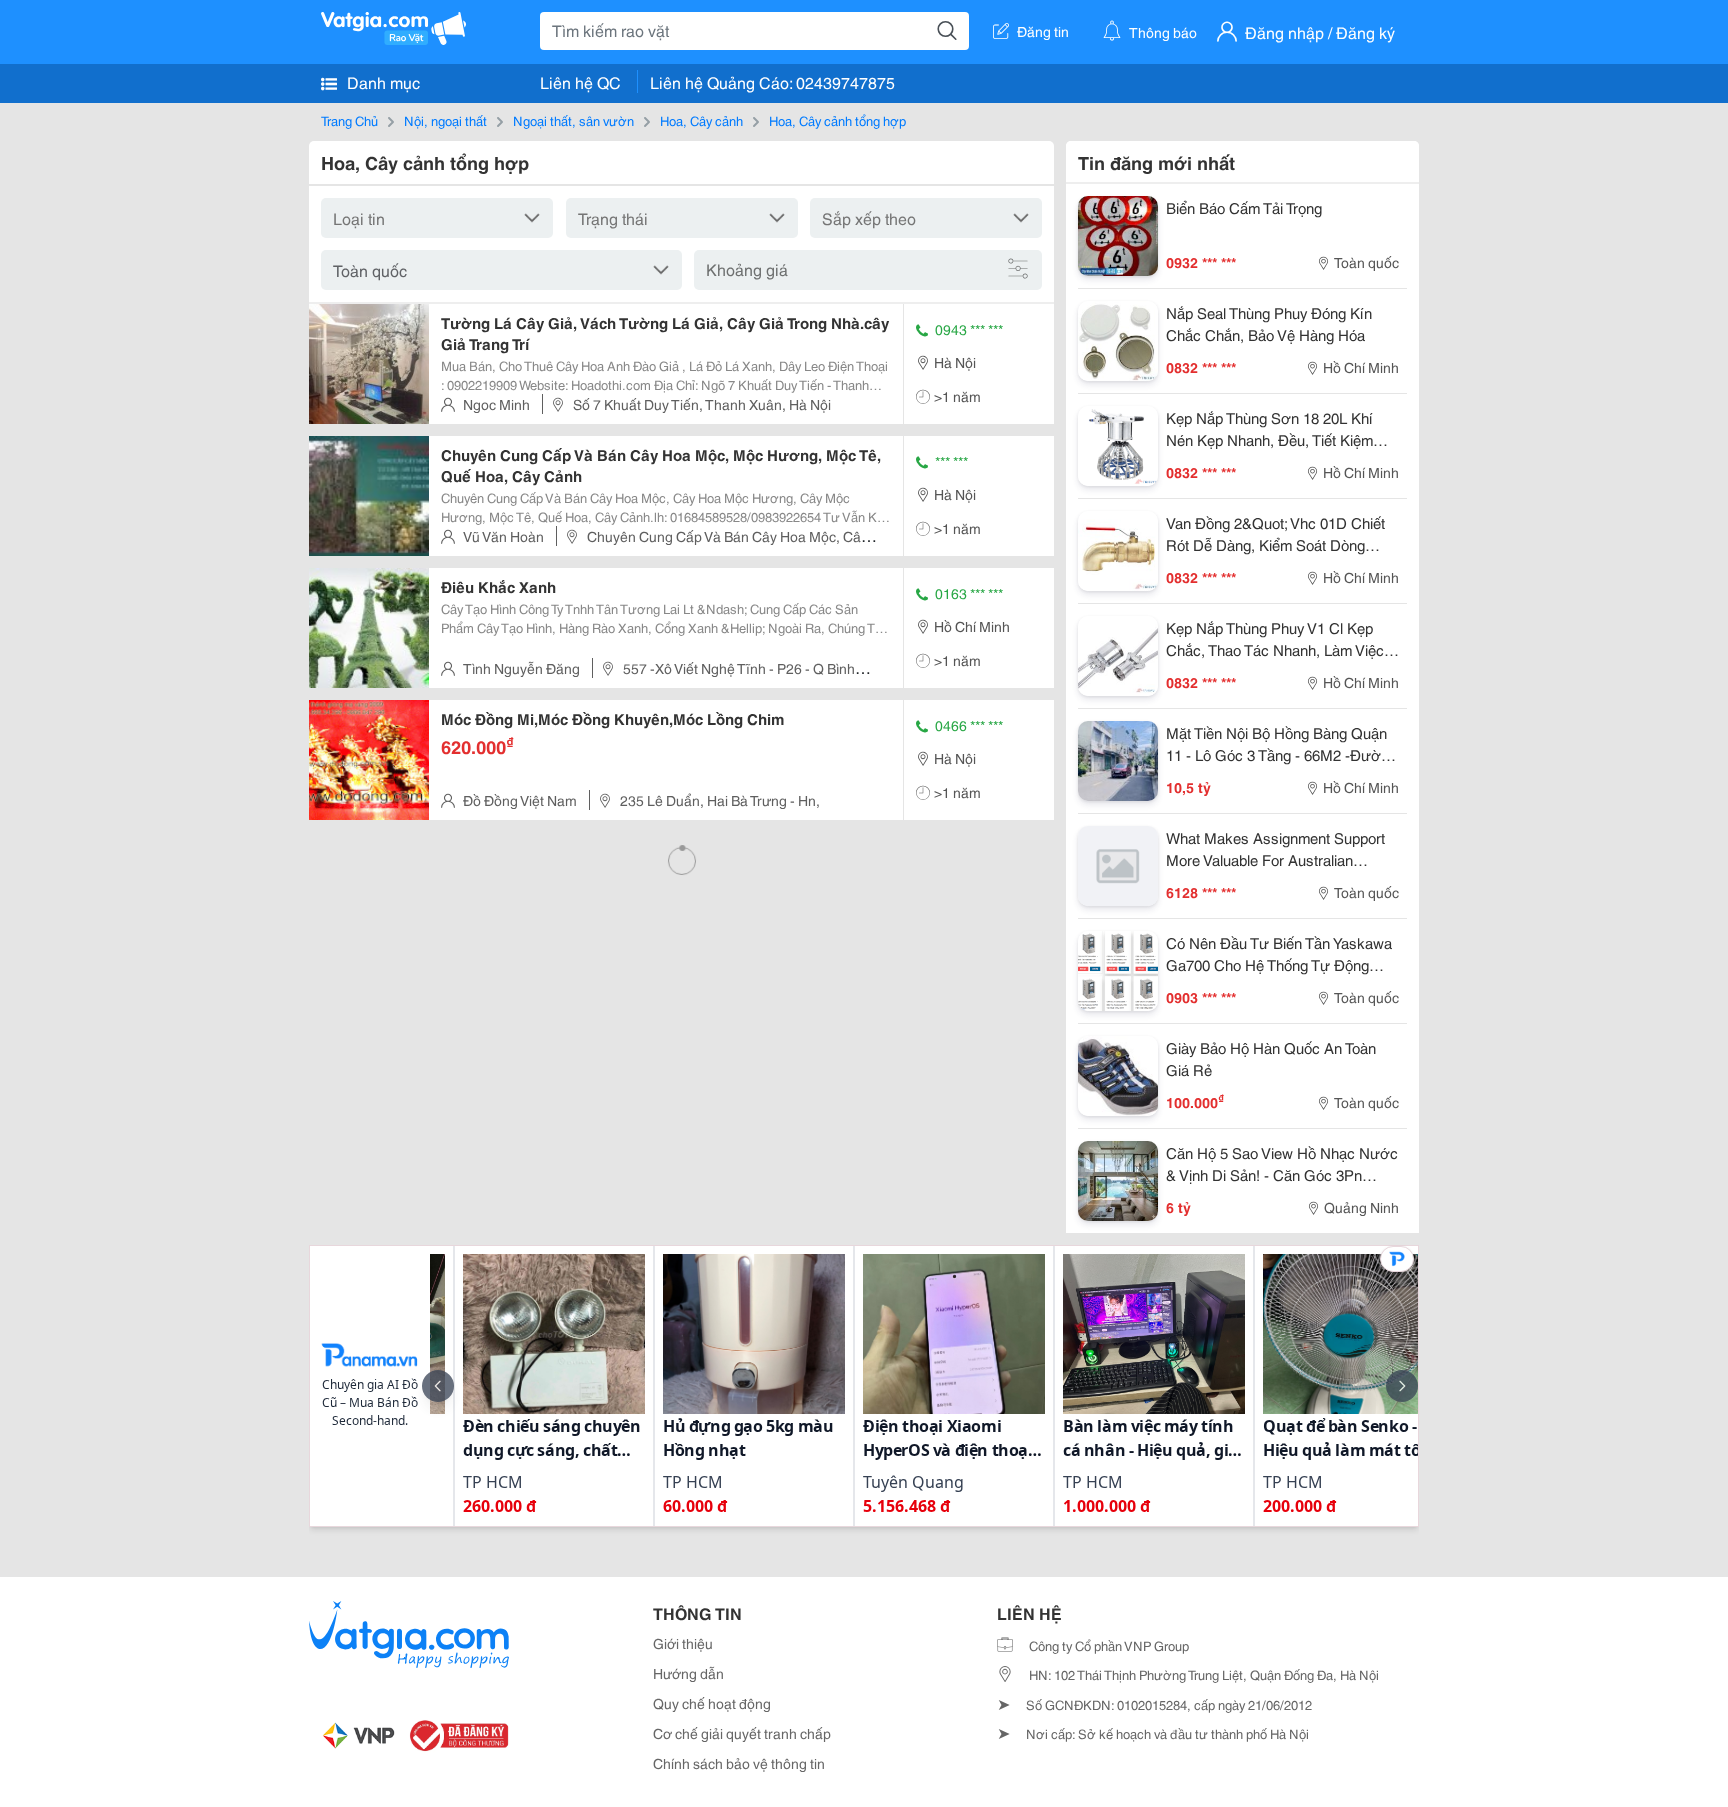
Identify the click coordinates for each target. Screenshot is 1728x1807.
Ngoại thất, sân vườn (573, 120)
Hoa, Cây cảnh (701, 120)
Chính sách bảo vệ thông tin (739, 1763)
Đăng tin (1043, 31)
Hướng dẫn (688, 1673)
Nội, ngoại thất (445, 120)
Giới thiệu (683, 1643)
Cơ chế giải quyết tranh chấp (742, 1733)
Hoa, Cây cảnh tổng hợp (837, 120)
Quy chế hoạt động (712, 1703)
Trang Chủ (349, 120)
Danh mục (381, 81)
